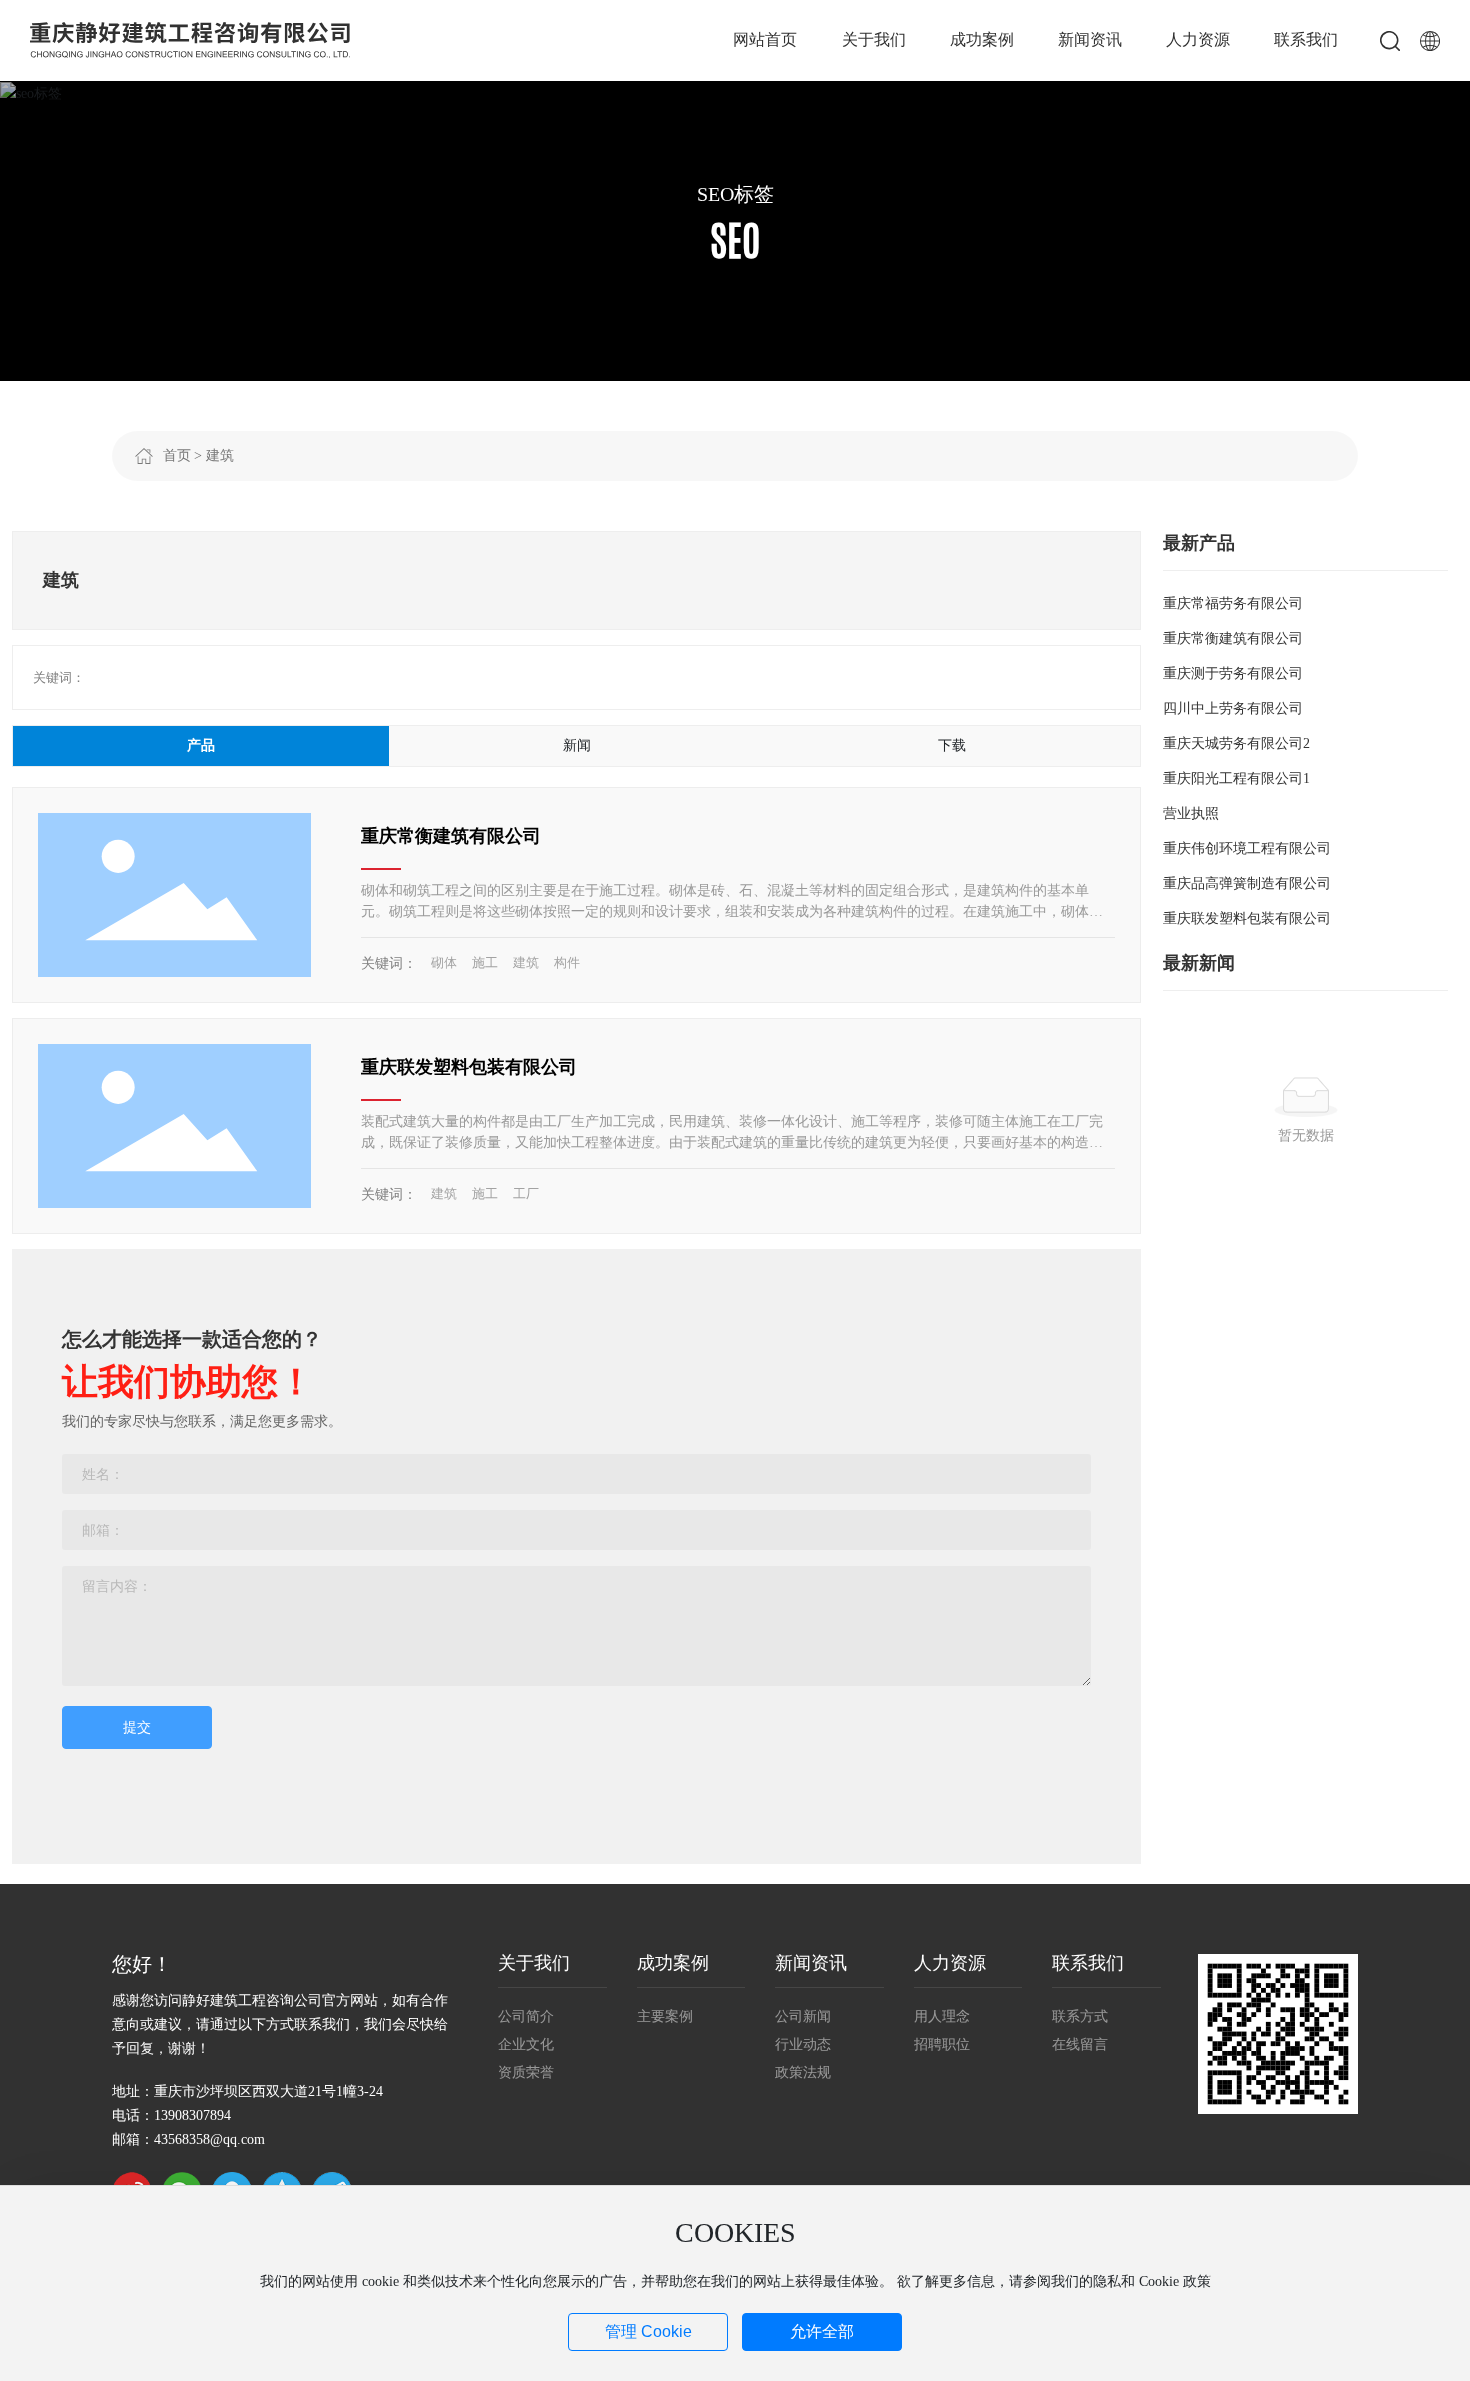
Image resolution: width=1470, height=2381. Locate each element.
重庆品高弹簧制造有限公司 (1247, 883)
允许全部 (822, 2331)
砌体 (444, 962)
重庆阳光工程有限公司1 (1236, 778)
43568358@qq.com (209, 2139)
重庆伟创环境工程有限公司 (1247, 848)
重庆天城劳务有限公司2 (1236, 743)
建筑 (526, 962)
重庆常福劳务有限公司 (1233, 603)
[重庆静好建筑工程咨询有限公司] (190, 38)
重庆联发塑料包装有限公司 (469, 1067)
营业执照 (1191, 813)
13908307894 (192, 2115)
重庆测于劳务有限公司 (1233, 673)
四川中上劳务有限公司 (1233, 708)
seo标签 (735, 194)
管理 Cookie (648, 2331)
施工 (485, 962)
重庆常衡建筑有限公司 (451, 836)
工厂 (526, 1193)
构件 (567, 962)
